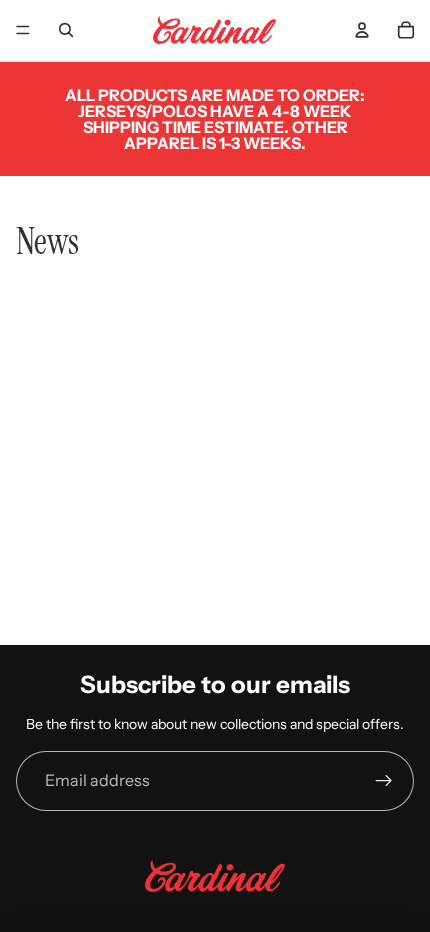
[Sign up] (384, 781)
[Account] (362, 30)
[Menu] (23, 30)
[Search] (66, 30)
